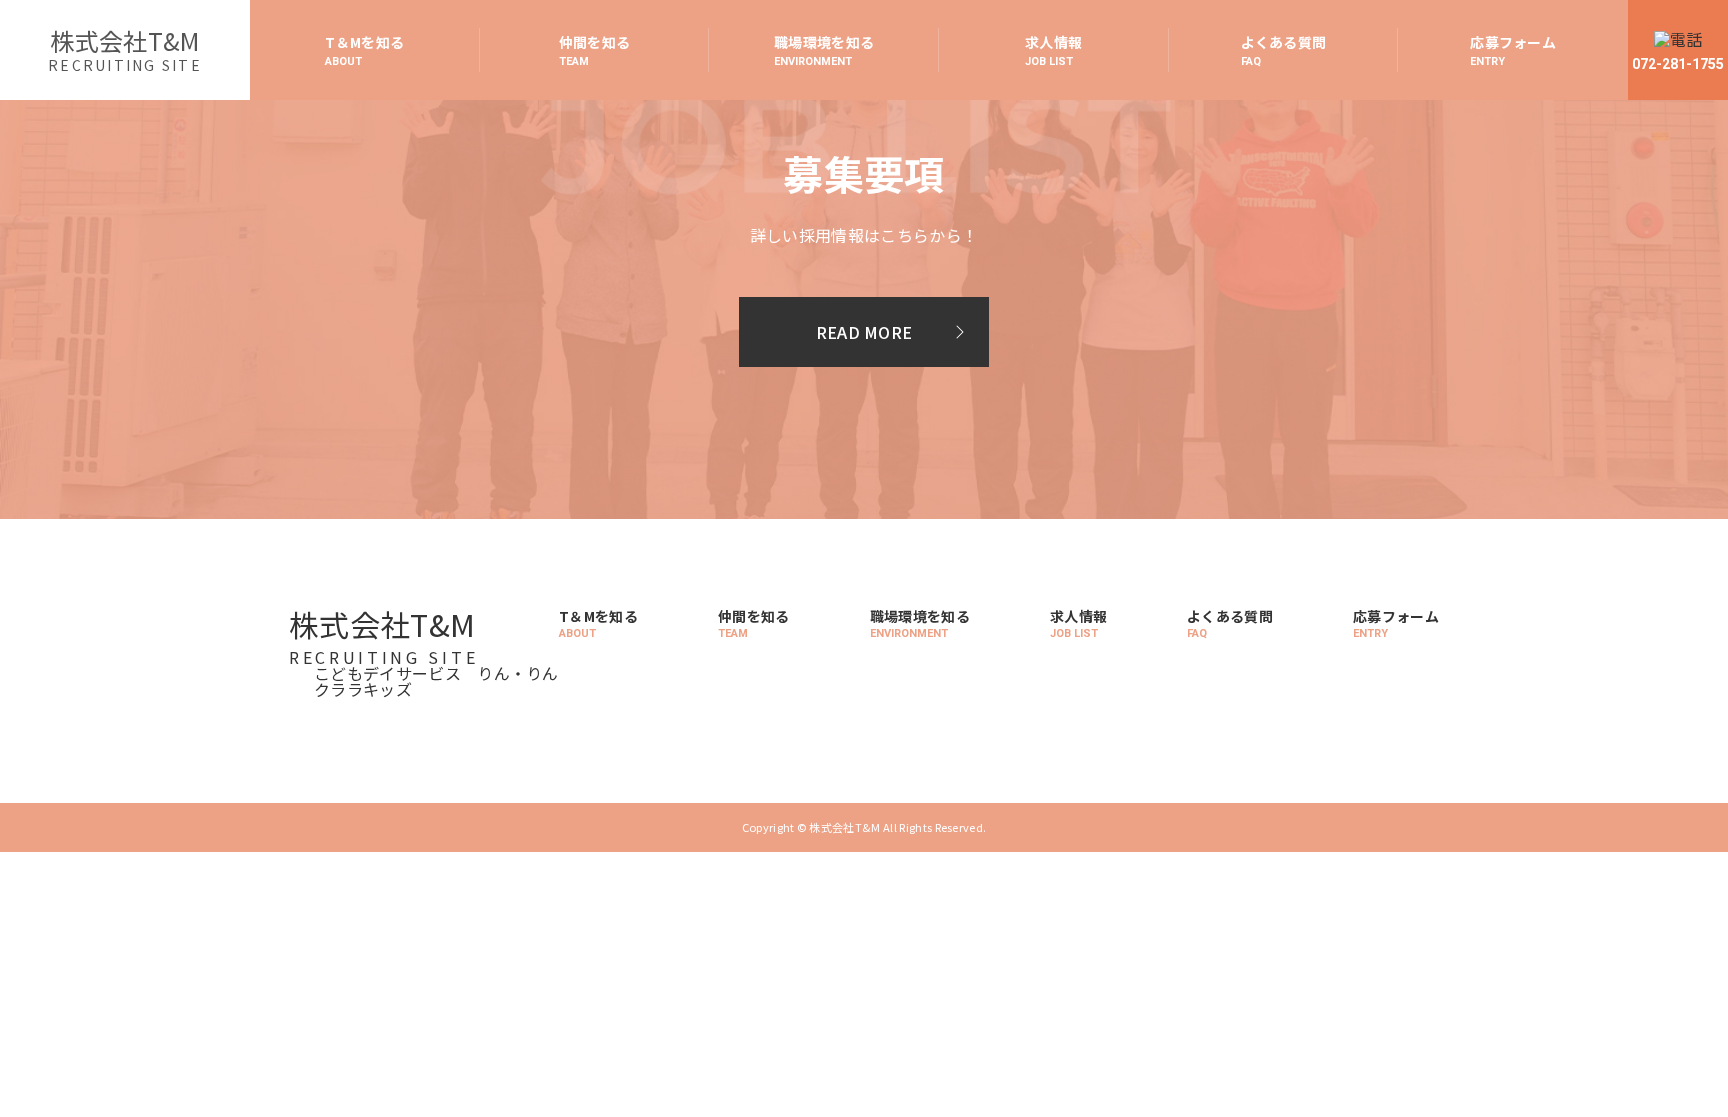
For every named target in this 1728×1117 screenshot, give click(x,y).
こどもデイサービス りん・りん (436, 673)
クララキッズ (363, 689)
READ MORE (864, 332)
